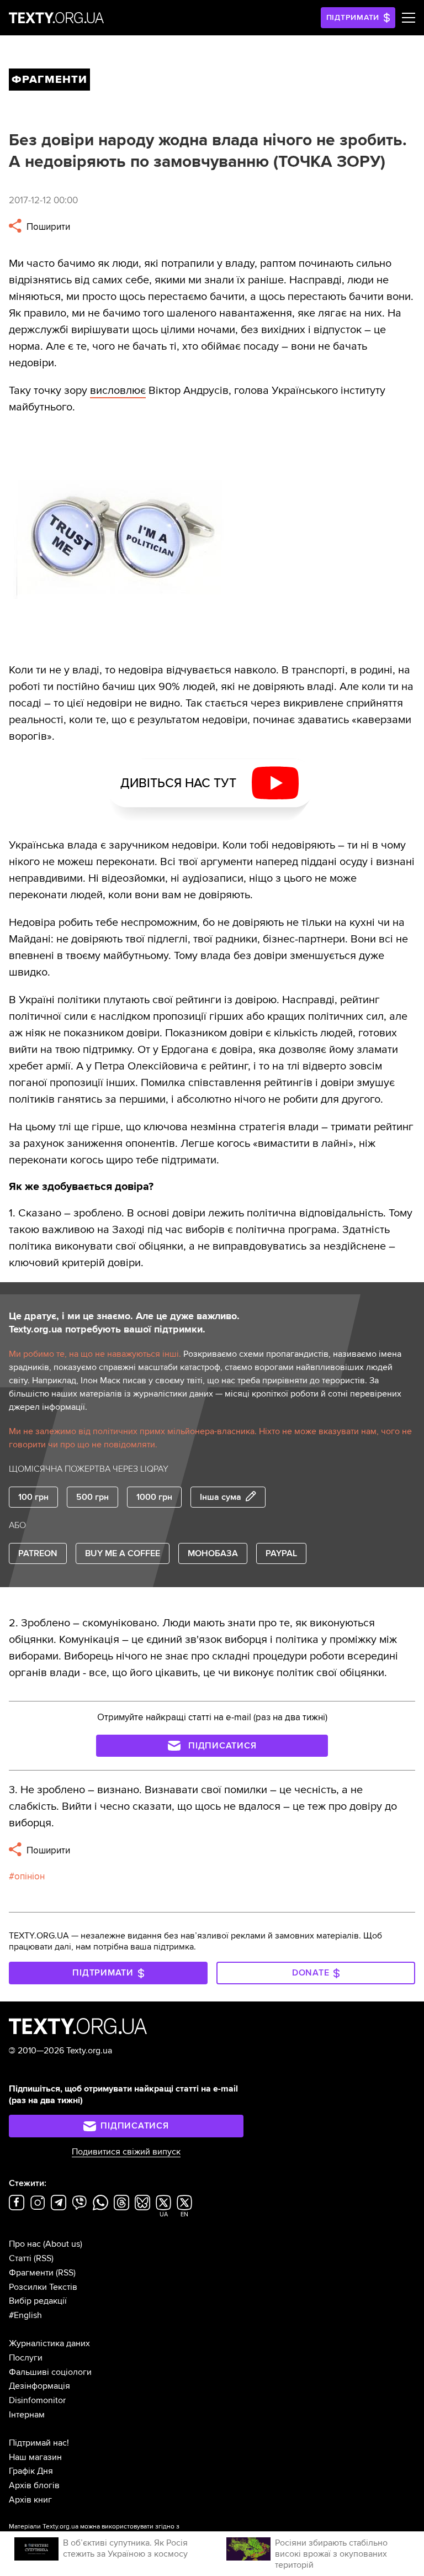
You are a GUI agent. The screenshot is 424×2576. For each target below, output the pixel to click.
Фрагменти (31, 2273)
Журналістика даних (49, 2343)
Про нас (25, 2244)
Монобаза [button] (213, 1553)
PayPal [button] (281, 1553)
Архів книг (30, 2500)
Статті (20, 2258)
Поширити (47, 227)
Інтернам (27, 2415)
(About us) (63, 2244)
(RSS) (44, 2258)
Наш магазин (35, 2457)
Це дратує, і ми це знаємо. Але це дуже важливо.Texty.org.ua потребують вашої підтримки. (124, 1323)
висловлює (118, 391)
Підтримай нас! (39, 2443)
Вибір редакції (38, 2301)
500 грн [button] (92, 1497)
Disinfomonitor (37, 2400)
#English (25, 2315)
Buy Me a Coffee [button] (123, 1553)
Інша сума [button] (221, 1497)
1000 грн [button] (154, 1497)
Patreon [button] (38, 1553)
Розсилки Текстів (43, 2287)
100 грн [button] (33, 1497)
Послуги (26, 2358)
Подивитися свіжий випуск (126, 2152)
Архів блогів (34, 2485)
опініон (30, 1876)
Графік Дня (31, 2471)
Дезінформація (39, 2386)
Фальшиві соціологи (50, 2372)
